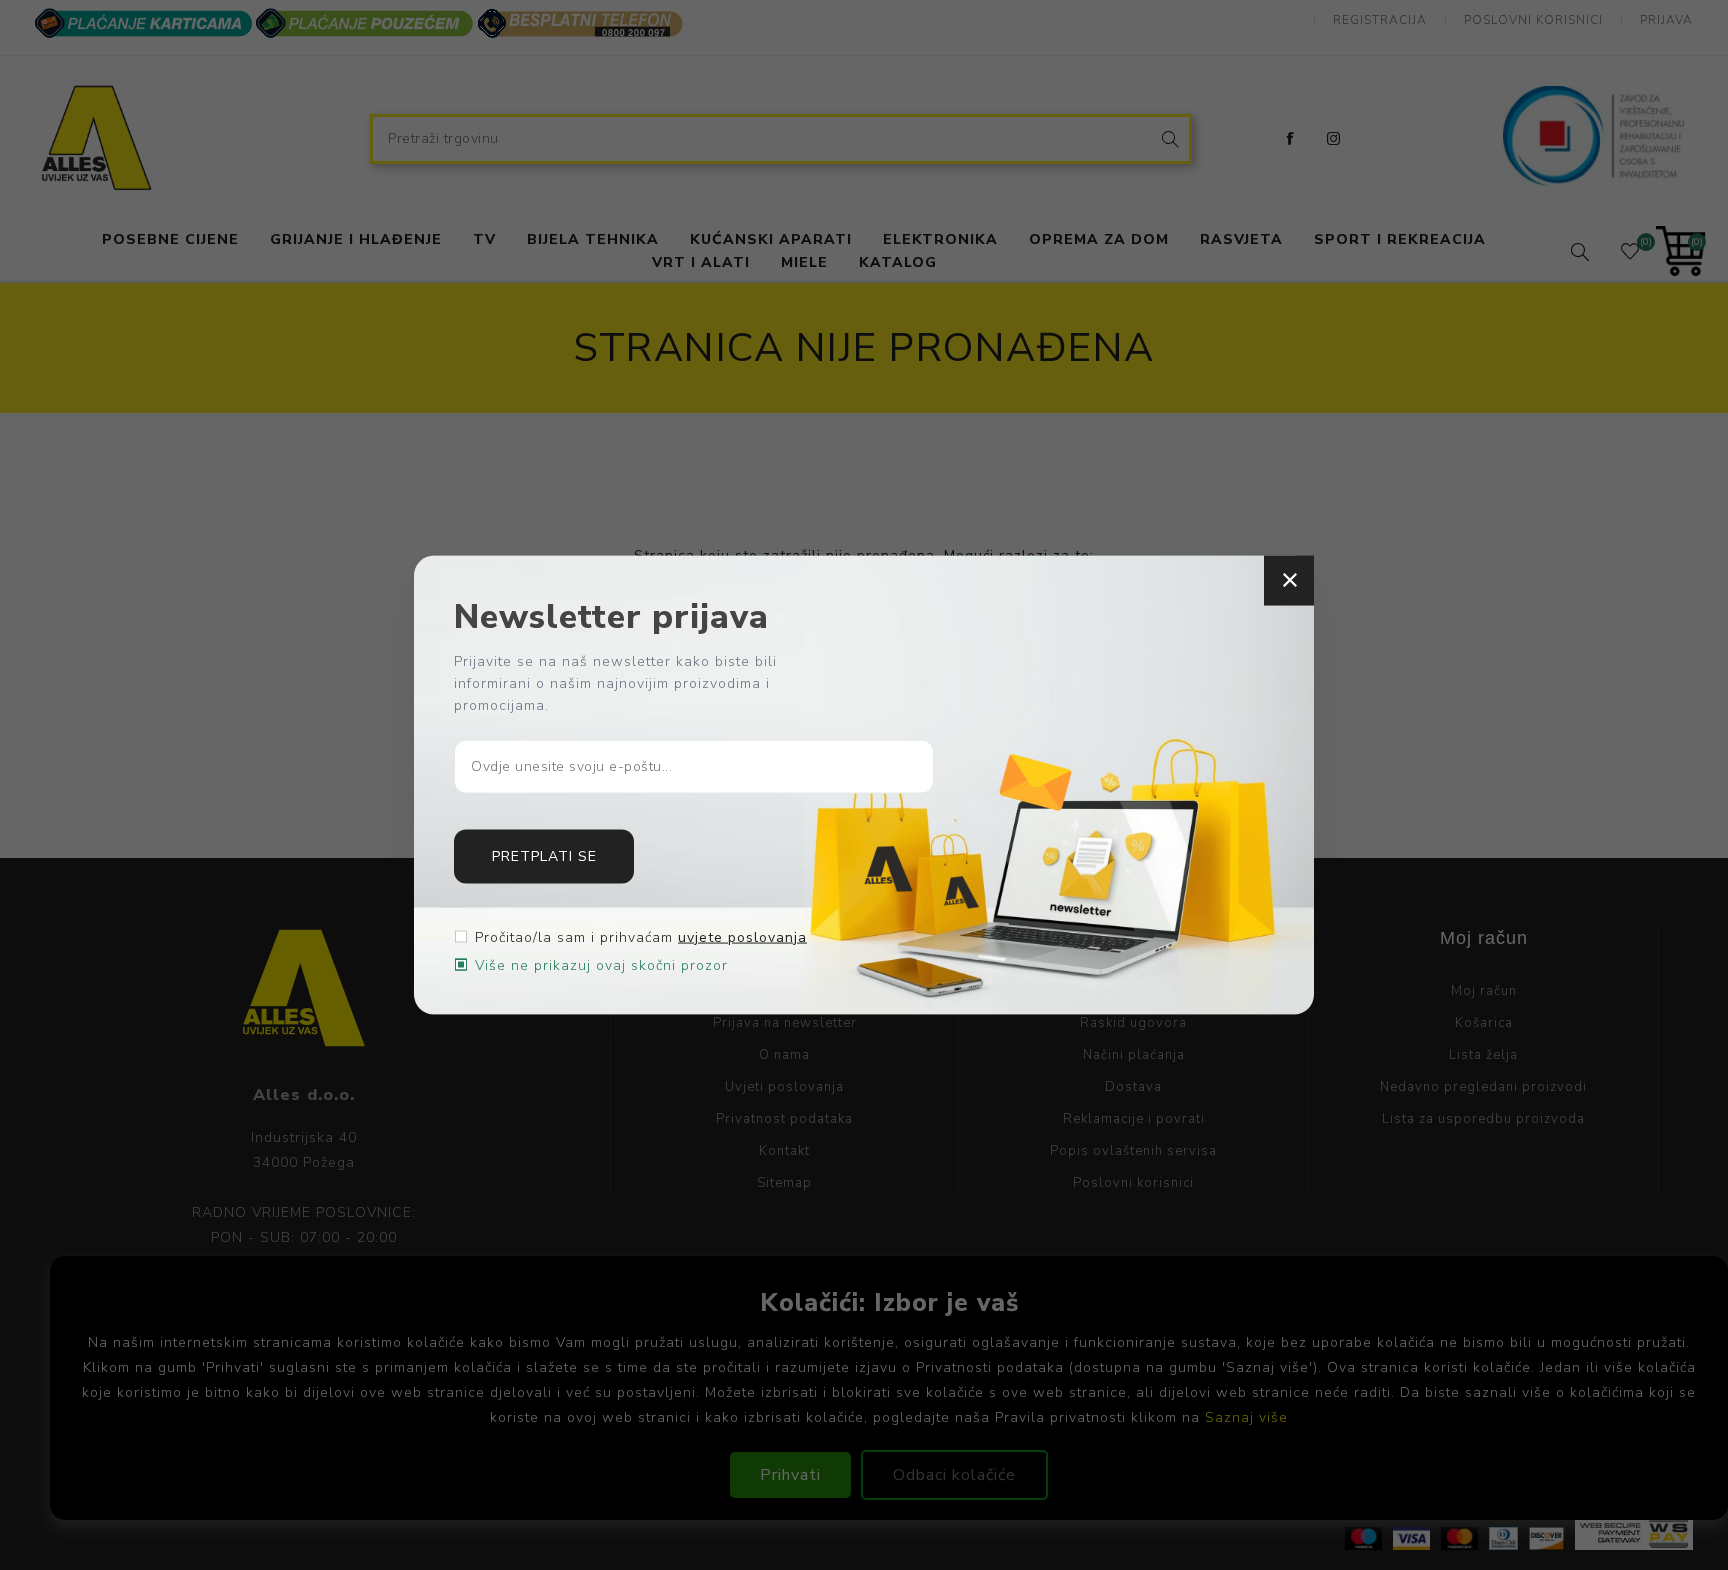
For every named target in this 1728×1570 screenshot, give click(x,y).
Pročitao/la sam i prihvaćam (641, 936)
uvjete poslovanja (742, 936)
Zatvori (1289, 581)
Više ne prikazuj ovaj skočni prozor (601, 964)
